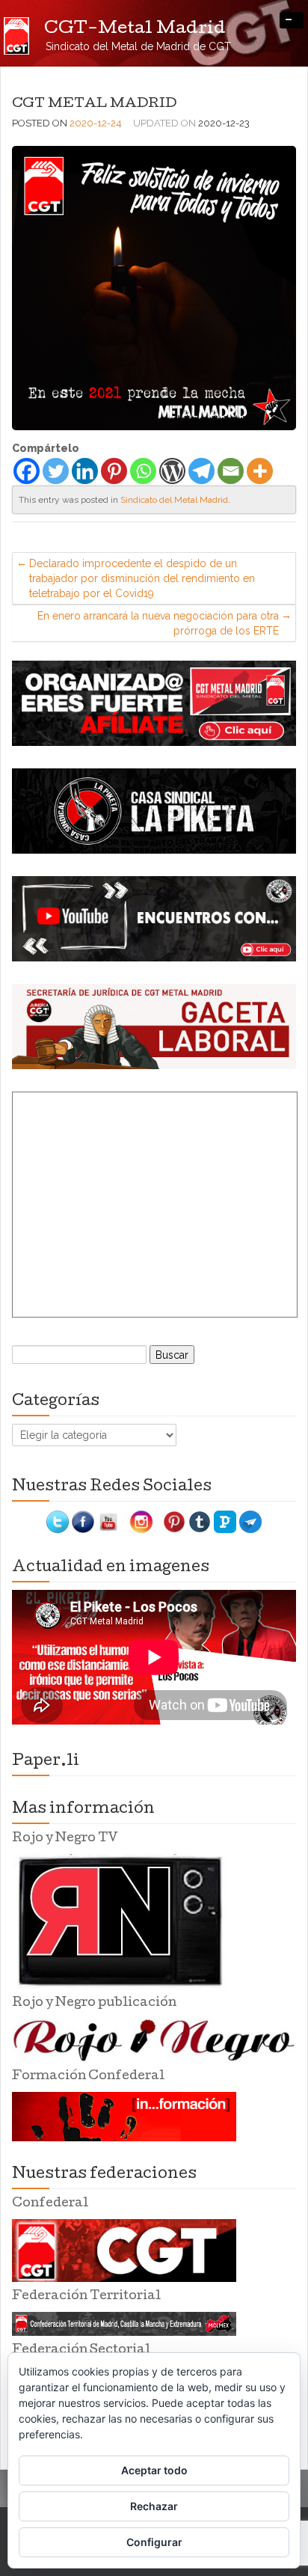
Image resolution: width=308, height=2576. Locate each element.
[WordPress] (172, 471)
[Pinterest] (114, 471)
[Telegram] (201, 471)
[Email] (231, 471)
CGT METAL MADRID (94, 104)
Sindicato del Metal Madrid (174, 500)
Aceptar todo (154, 2470)
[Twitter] (56, 471)
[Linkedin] (85, 471)
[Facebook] (27, 471)
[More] (260, 471)
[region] (154, 703)
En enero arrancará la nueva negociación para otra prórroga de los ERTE (158, 623)
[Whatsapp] (143, 471)
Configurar (154, 2542)
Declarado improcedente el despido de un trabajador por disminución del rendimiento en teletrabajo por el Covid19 (142, 578)
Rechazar (154, 2506)
